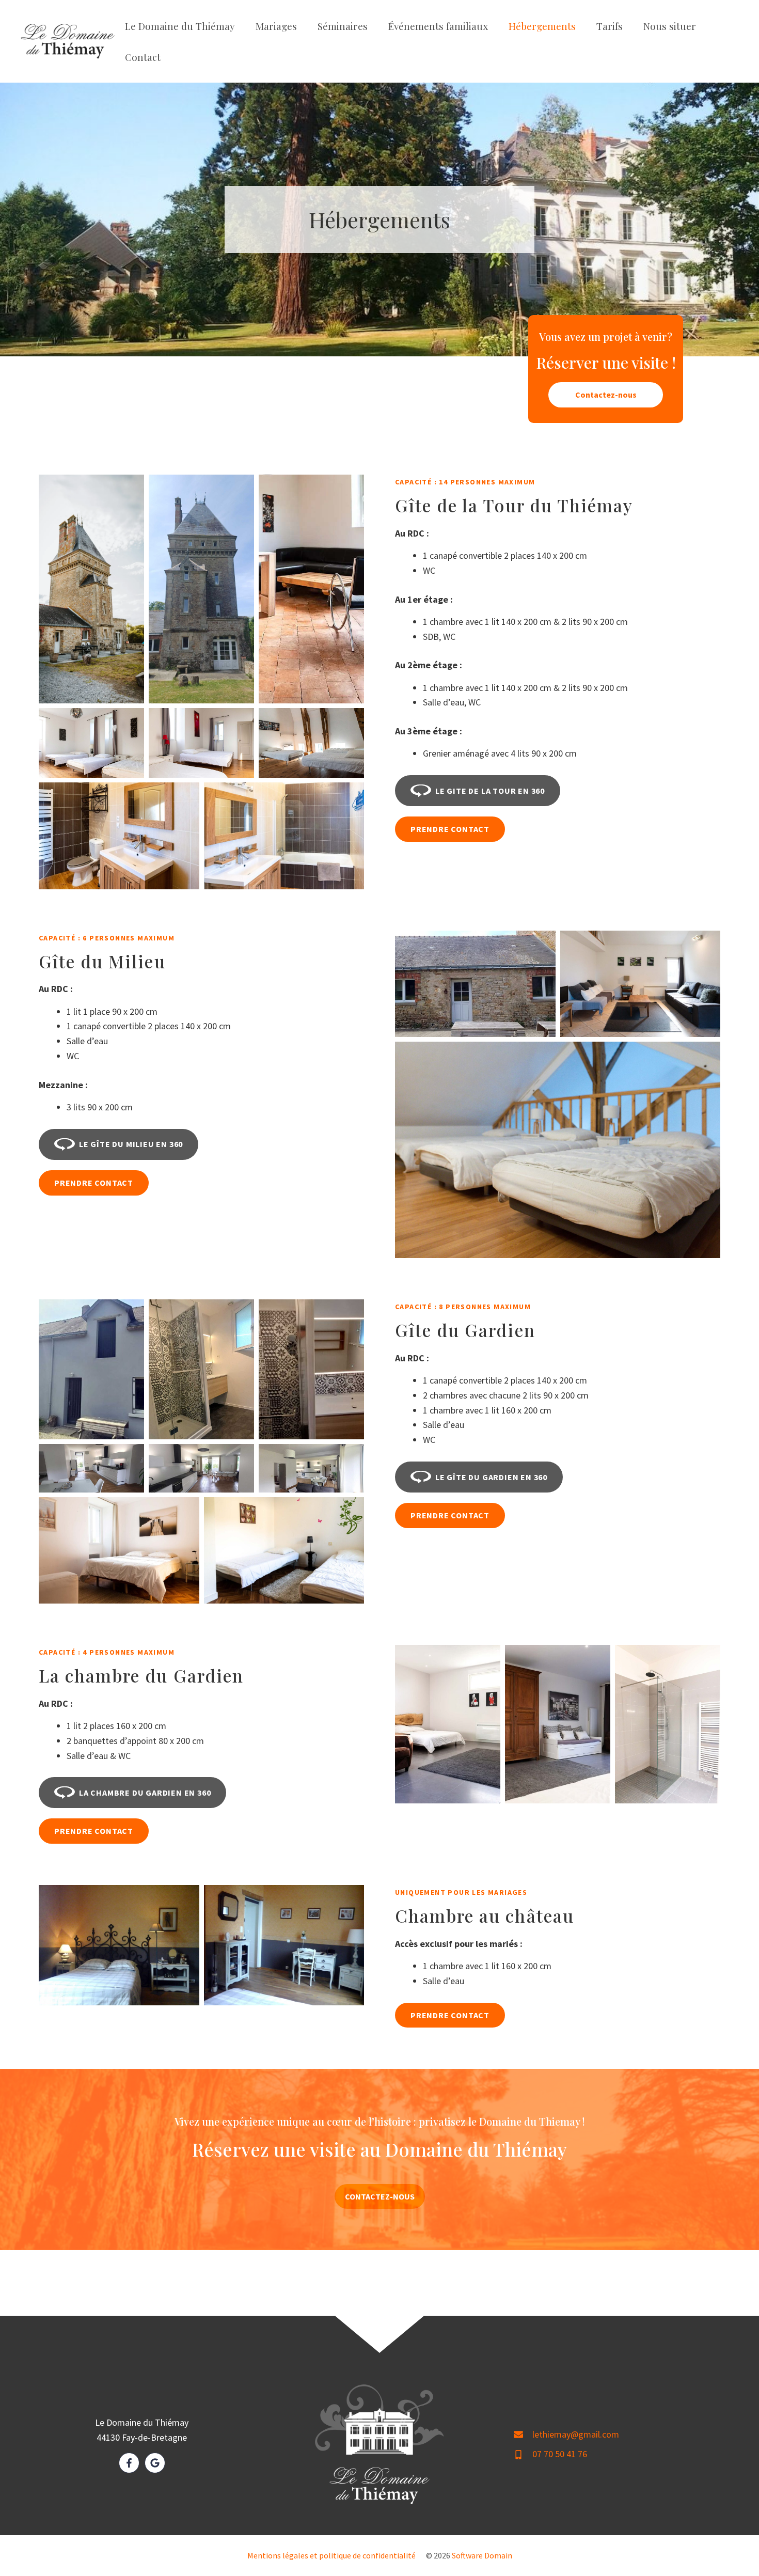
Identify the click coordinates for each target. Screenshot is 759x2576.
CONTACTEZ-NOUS (380, 2196)
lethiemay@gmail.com (576, 2434)
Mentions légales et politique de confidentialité (331, 2555)
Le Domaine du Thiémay (180, 26)
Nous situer (670, 26)
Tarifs (610, 26)
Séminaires (343, 26)
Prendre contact (450, 829)
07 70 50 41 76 (560, 2454)
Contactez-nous (606, 395)
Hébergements (542, 26)
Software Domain (482, 2555)
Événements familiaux (438, 26)
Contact (143, 57)
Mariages (276, 26)
